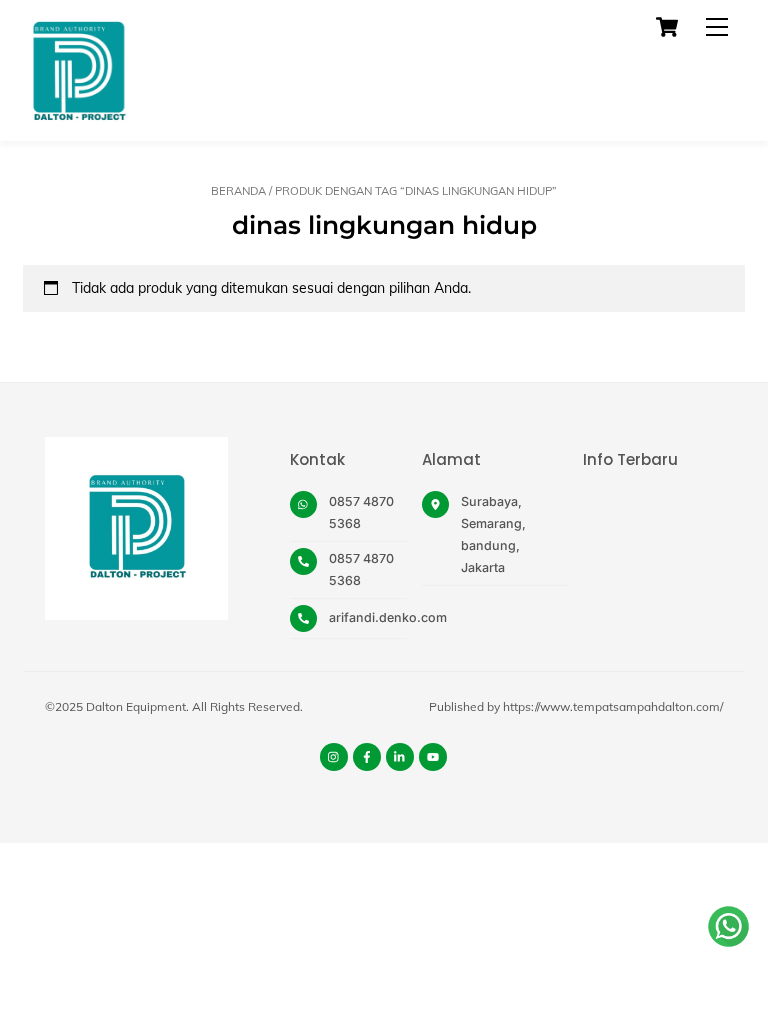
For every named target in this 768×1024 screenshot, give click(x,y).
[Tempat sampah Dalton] (78, 116)
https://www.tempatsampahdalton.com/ (613, 706)
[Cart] (667, 27)
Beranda (238, 191)
